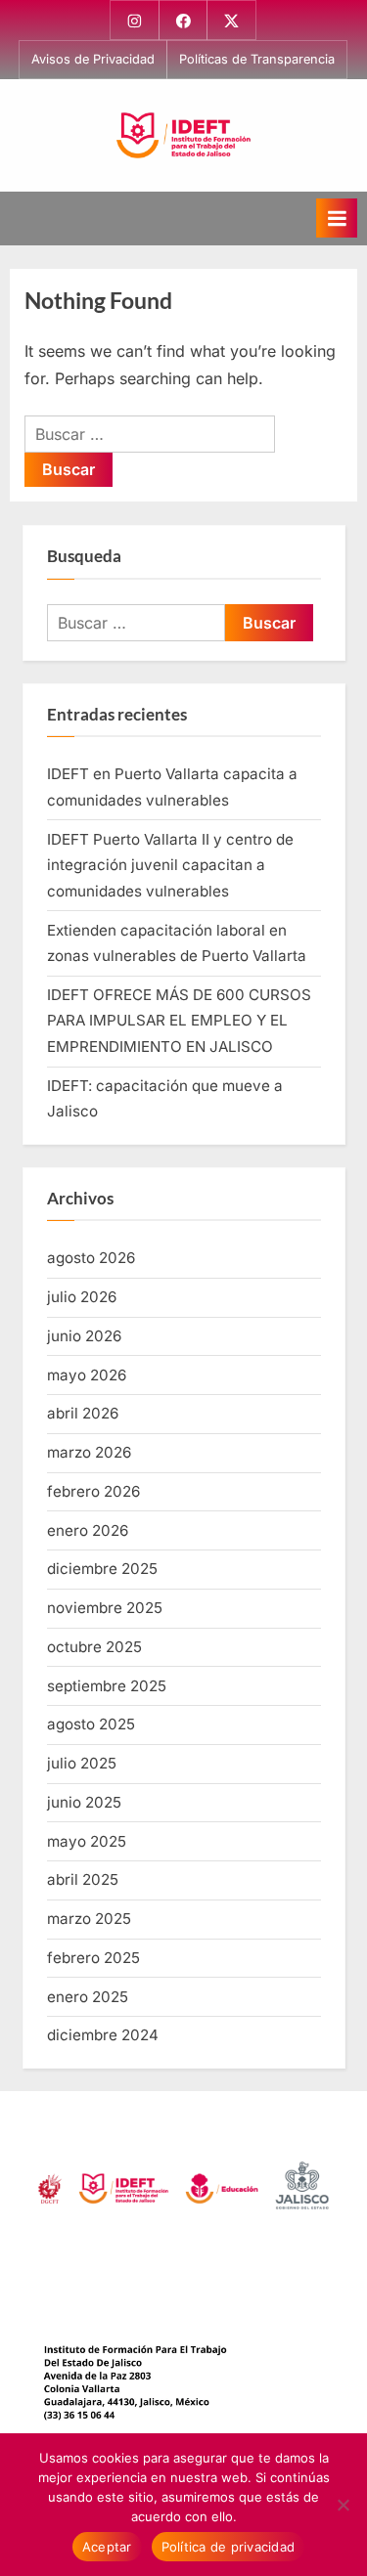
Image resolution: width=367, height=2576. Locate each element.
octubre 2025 (94, 1647)
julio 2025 (82, 1763)
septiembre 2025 (107, 1686)
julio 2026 (82, 1297)
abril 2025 (83, 1879)
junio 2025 (84, 1802)
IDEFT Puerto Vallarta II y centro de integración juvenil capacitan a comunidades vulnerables (170, 865)
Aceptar (107, 2547)
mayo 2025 (87, 1841)
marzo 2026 (89, 1452)
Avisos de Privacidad (93, 59)
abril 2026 (83, 1413)
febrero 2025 (93, 1958)
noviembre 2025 (105, 1608)
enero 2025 (88, 1997)
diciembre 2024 (103, 2035)
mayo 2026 (87, 1375)
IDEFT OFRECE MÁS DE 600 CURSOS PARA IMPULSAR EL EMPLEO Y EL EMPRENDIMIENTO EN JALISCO (179, 1021)
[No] (343, 2505)
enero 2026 (88, 1530)
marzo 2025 (89, 1919)
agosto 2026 (91, 1258)
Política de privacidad (229, 2547)
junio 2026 (84, 1336)
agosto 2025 (91, 1724)
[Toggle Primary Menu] (337, 218)
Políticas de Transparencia (257, 59)
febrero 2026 (93, 1491)
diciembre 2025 (102, 1569)
